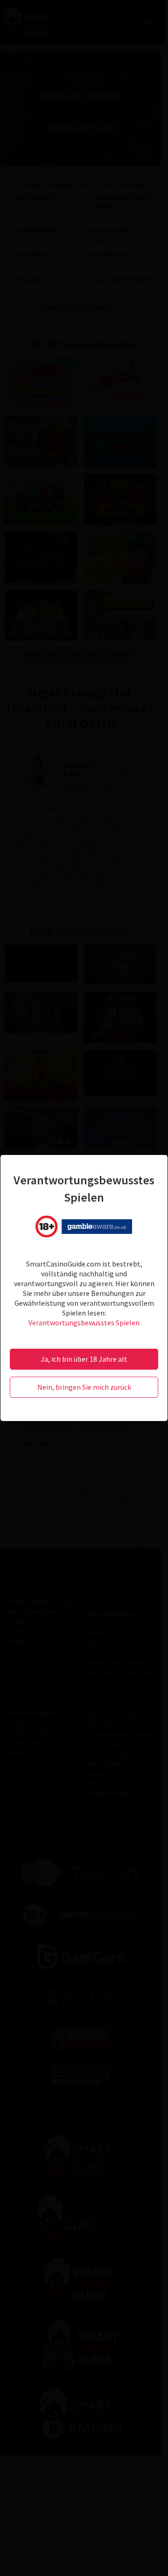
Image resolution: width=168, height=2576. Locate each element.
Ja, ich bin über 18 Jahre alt (84, 1359)
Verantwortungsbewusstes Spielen (84, 1323)
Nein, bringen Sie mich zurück (84, 1387)
